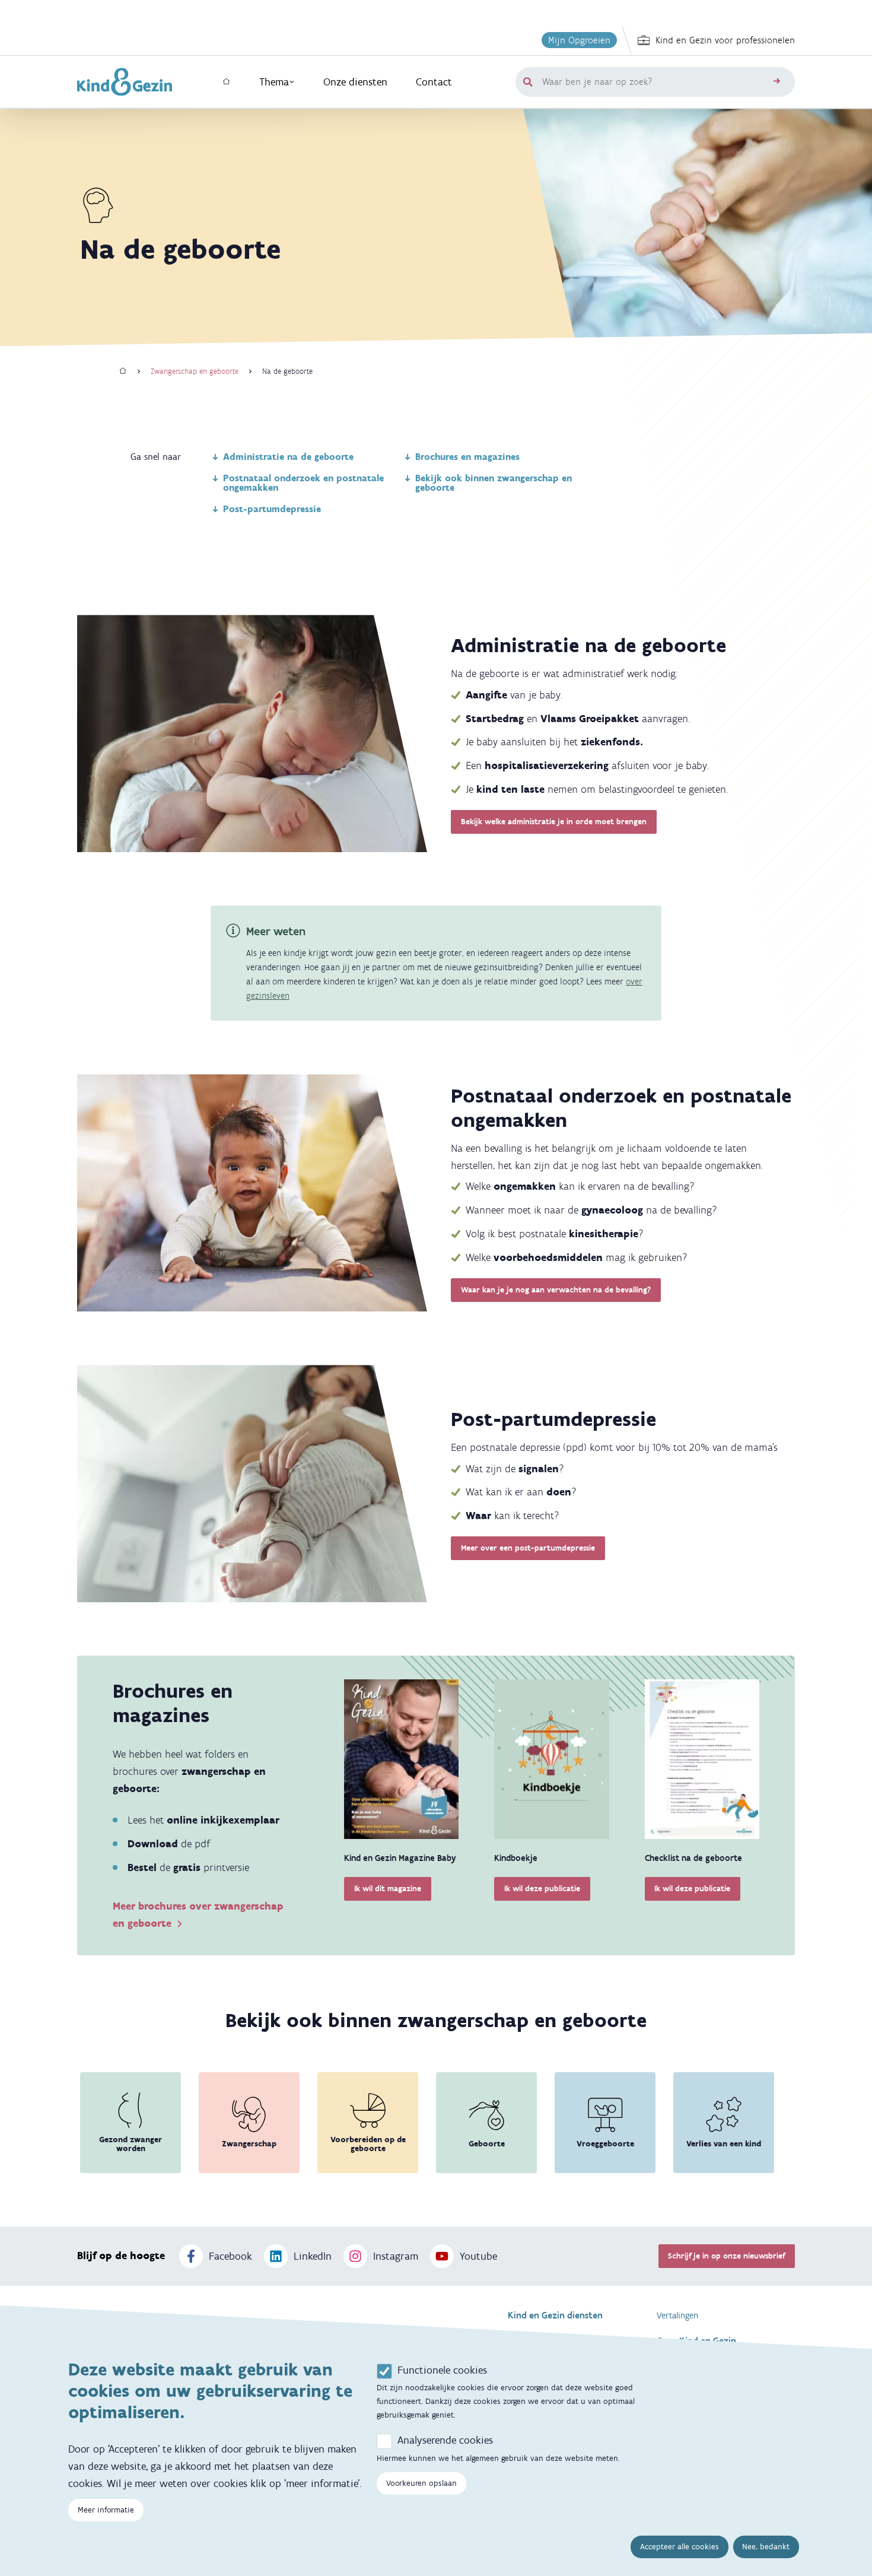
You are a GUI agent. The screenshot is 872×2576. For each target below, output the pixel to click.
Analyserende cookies (445, 2440)
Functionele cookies (442, 2370)
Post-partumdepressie (272, 509)
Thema (274, 82)
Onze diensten (355, 82)
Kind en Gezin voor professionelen (725, 40)
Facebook (230, 2256)
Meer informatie (106, 2510)
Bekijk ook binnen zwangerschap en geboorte (494, 483)
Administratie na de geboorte (288, 457)
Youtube (478, 2256)
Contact (434, 82)
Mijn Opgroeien (579, 40)
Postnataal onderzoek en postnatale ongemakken (303, 483)
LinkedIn (313, 2256)
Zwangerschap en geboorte (195, 371)
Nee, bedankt (766, 2547)
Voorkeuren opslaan (421, 2483)
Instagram (396, 2256)
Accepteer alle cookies (680, 2547)
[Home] (123, 371)
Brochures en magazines (467, 457)
